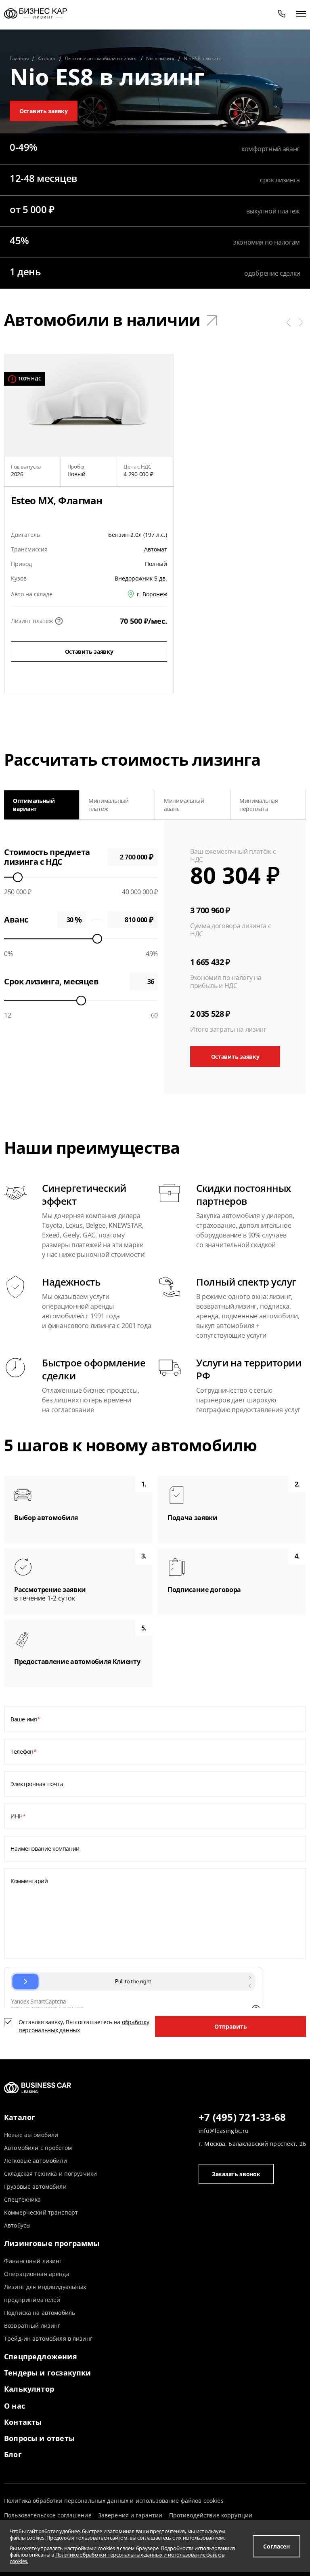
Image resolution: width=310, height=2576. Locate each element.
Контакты (23, 2422)
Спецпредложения (41, 2356)
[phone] (282, 13)
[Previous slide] (14, 805)
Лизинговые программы (52, 2243)
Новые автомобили (31, 2135)
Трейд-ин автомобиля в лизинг (48, 2338)
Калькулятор (29, 2389)
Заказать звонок (236, 2174)
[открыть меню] (301, 13)
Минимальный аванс (184, 805)
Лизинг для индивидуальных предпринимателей (45, 2293)
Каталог (20, 2117)
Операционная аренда (37, 2274)
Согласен (276, 2546)
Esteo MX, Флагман (57, 500)
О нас (15, 2406)
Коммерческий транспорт (41, 2212)
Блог (13, 2454)
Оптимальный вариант (34, 805)
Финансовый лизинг (33, 2261)
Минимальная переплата (259, 805)
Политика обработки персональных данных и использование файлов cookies (114, 2501)
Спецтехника (23, 2199)
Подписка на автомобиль (40, 2313)
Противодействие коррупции (211, 2515)
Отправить (231, 2026)
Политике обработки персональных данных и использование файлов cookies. (117, 2558)
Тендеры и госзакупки (48, 2373)
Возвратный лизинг (32, 2326)
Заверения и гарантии (130, 2515)
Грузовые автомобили (35, 2186)
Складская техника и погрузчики (50, 2174)
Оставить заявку (44, 111)
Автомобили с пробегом (38, 2148)
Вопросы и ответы (39, 2438)
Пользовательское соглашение (48, 2515)
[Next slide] (296, 805)
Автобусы (17, 2225)
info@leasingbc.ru (224, 2131)
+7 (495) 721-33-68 (242, 2118)
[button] (288, 322)
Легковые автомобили (36, 2161)
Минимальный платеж (109, 805)
